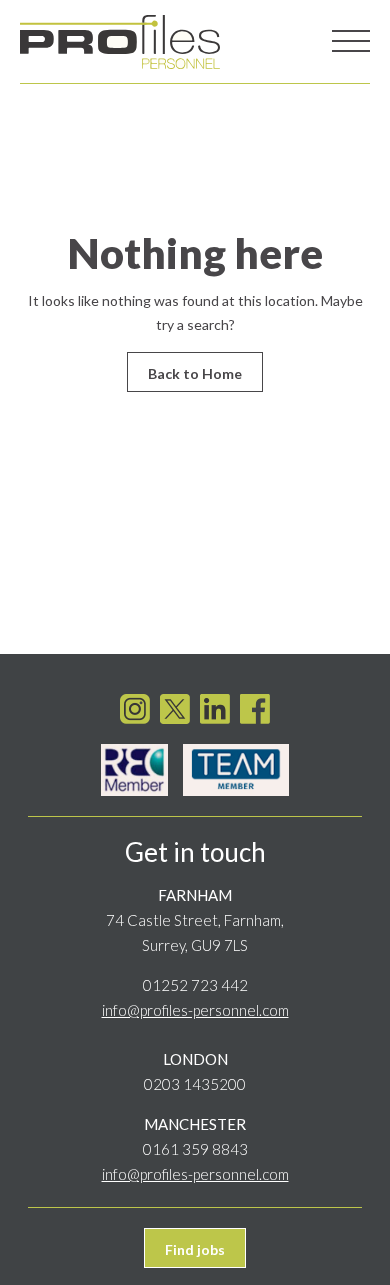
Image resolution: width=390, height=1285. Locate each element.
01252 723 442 (195, 985)
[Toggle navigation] (351, 42)
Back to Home (195, 373)
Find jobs (195, 1249)
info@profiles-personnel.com (195, 1010)
